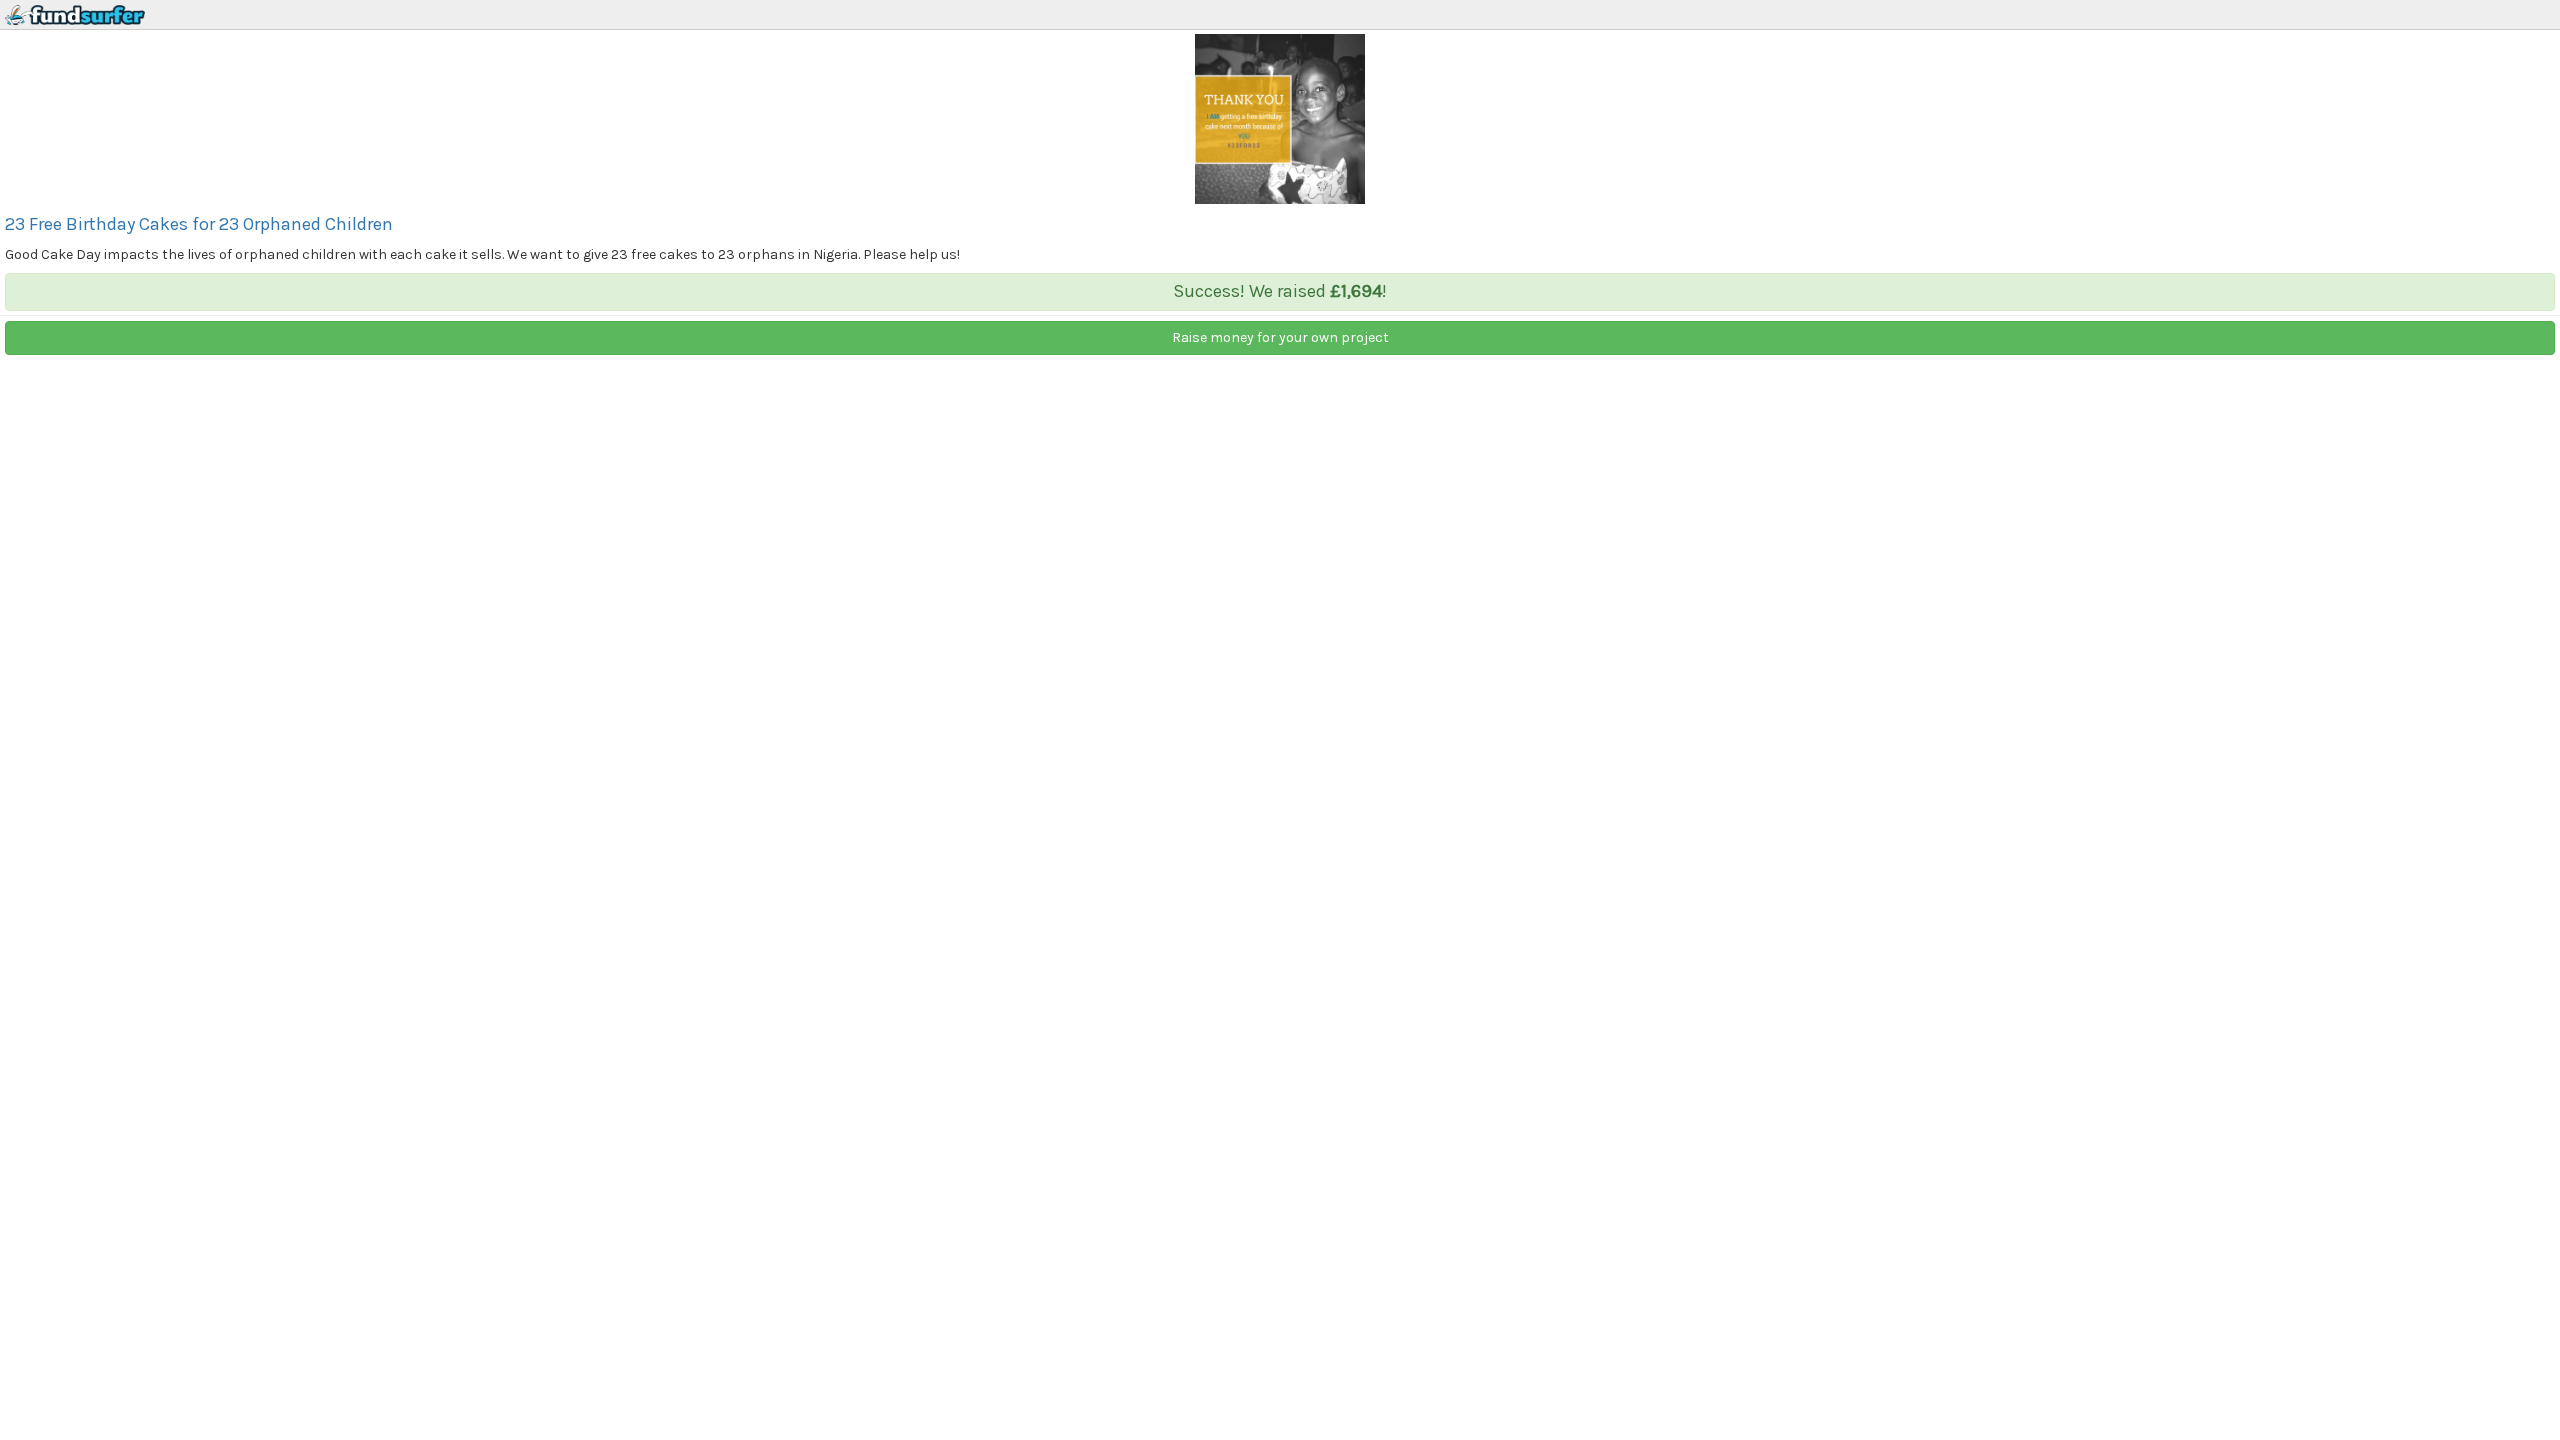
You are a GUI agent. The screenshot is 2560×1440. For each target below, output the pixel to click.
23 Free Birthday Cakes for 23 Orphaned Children (199, 224)
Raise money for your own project (1280, 337)
